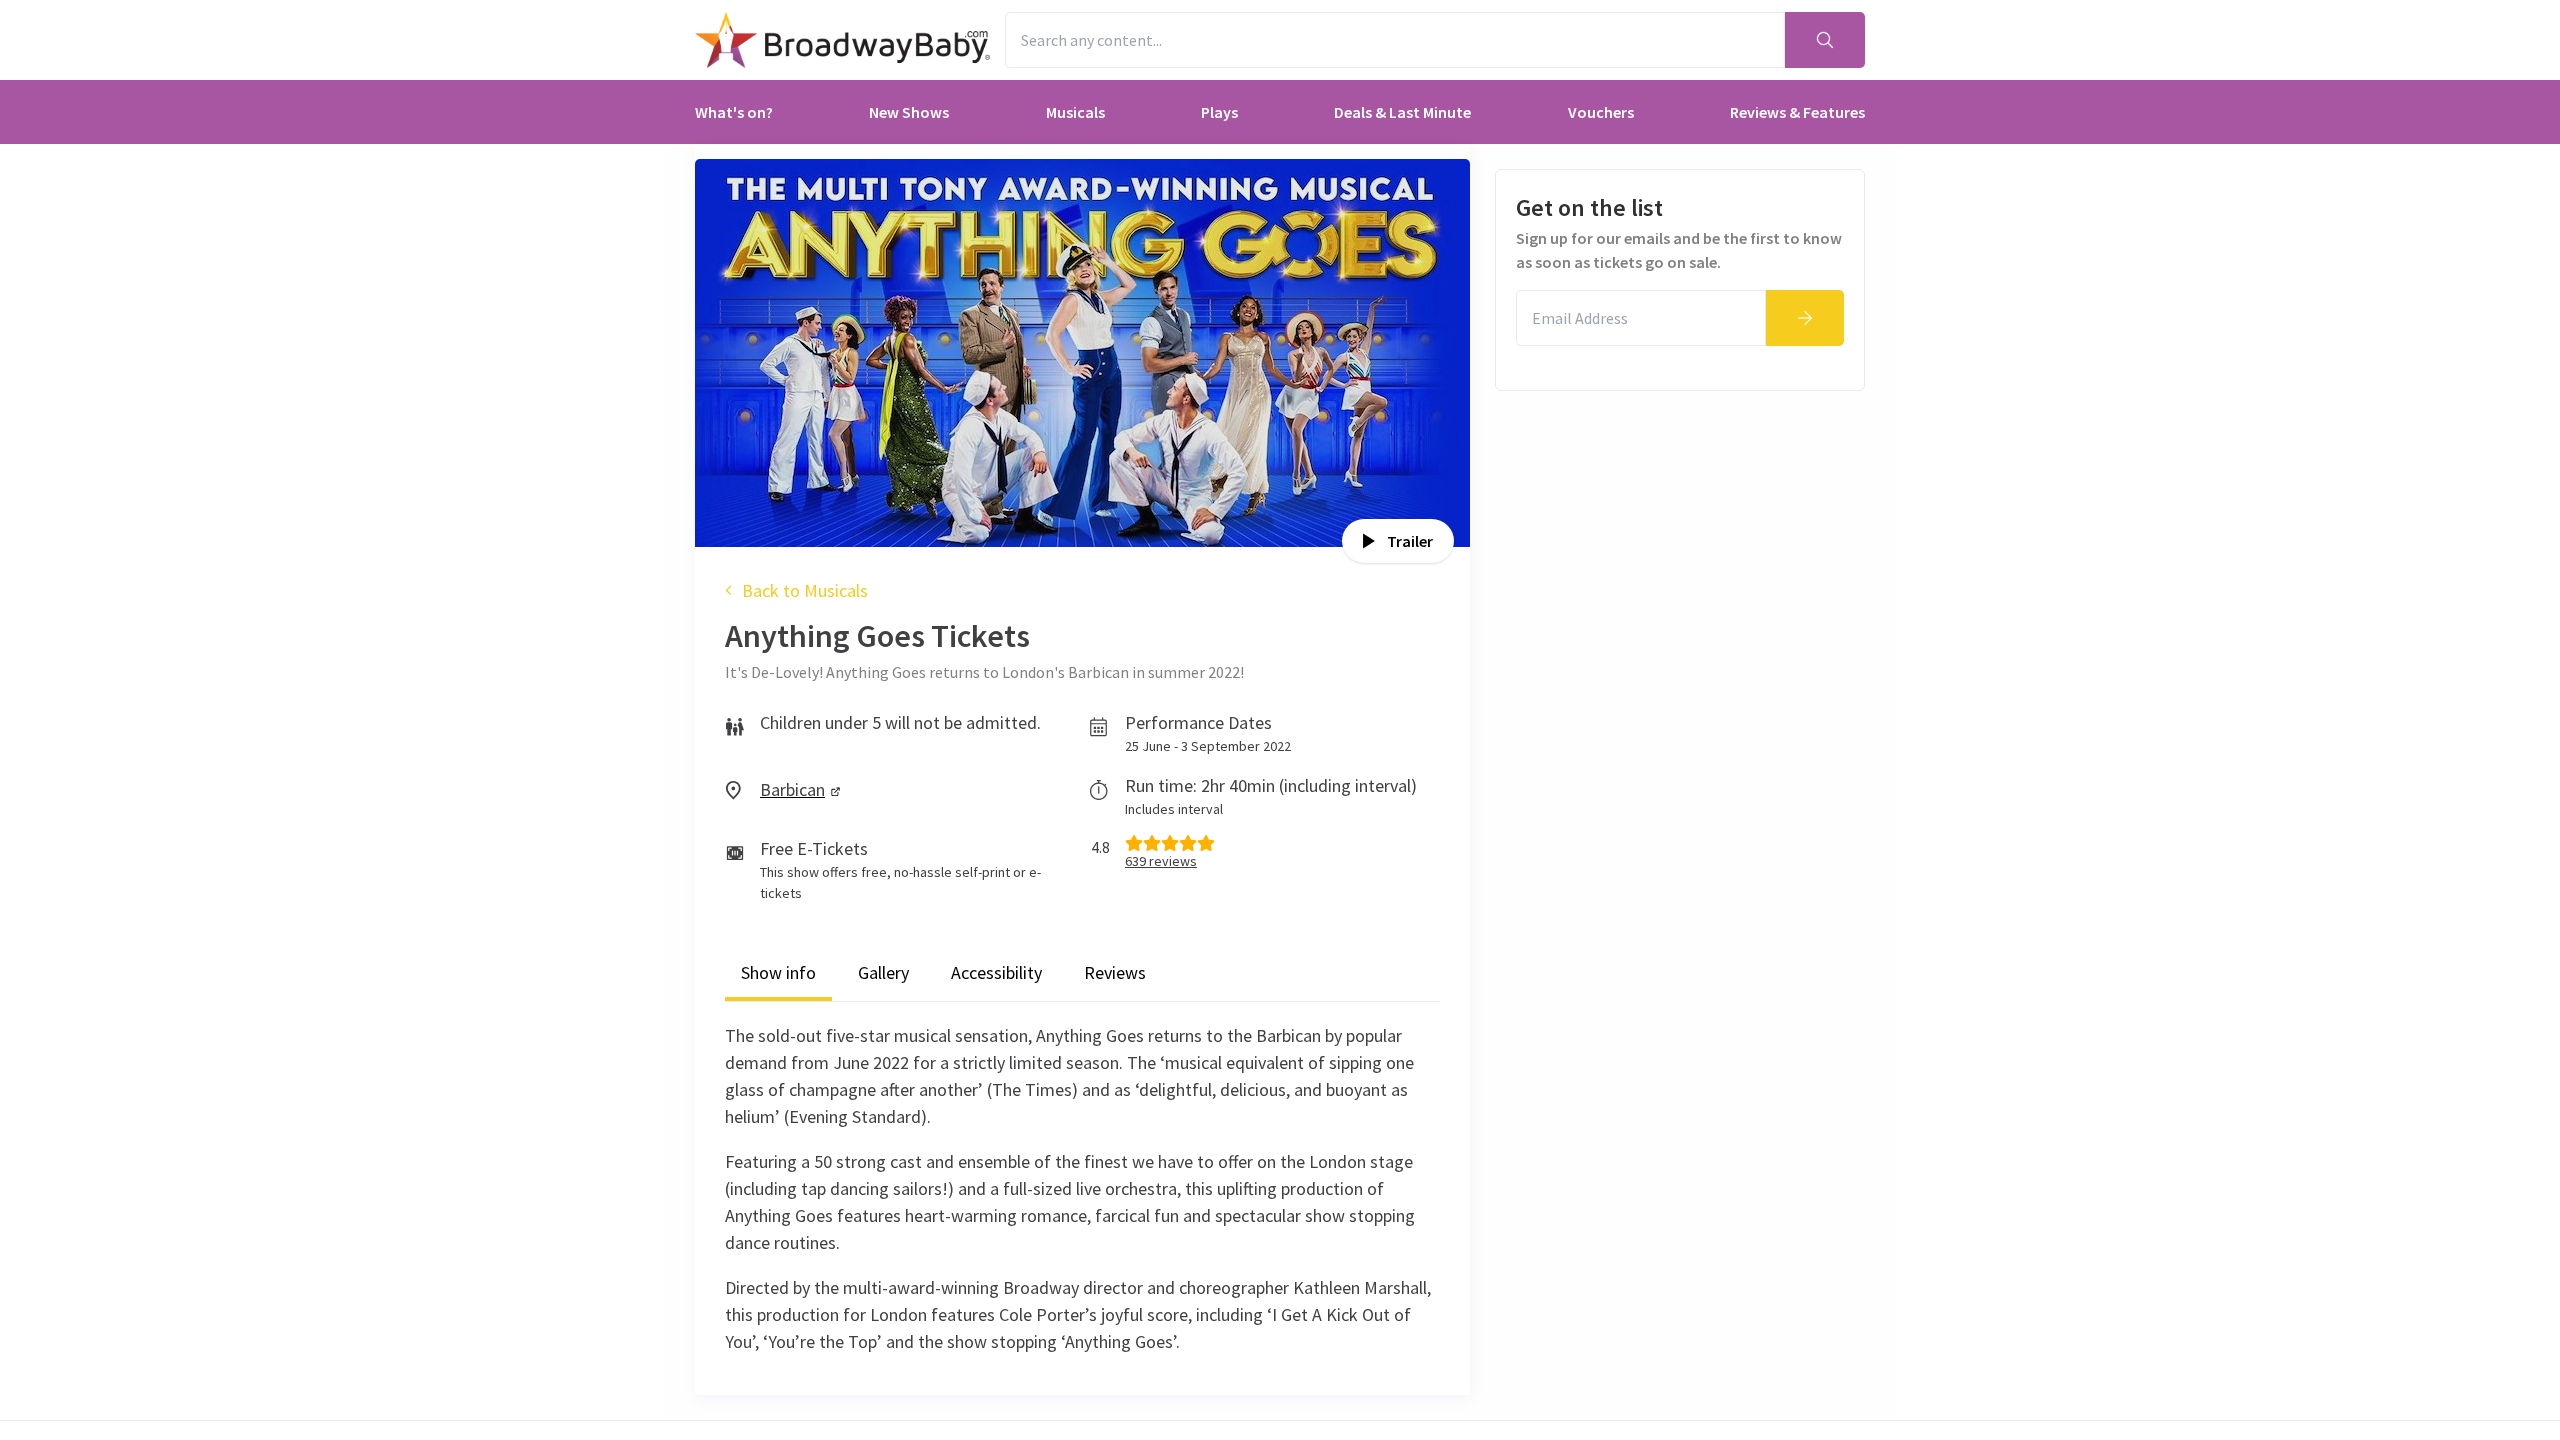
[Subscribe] (1805, 318)
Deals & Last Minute (1402, 112)
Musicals (1075, 112)
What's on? (734, 112)
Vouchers (1601, 112)
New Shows (909, 112)
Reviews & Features (1797, 112)
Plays (1219, 112)
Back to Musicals (805, 590)
